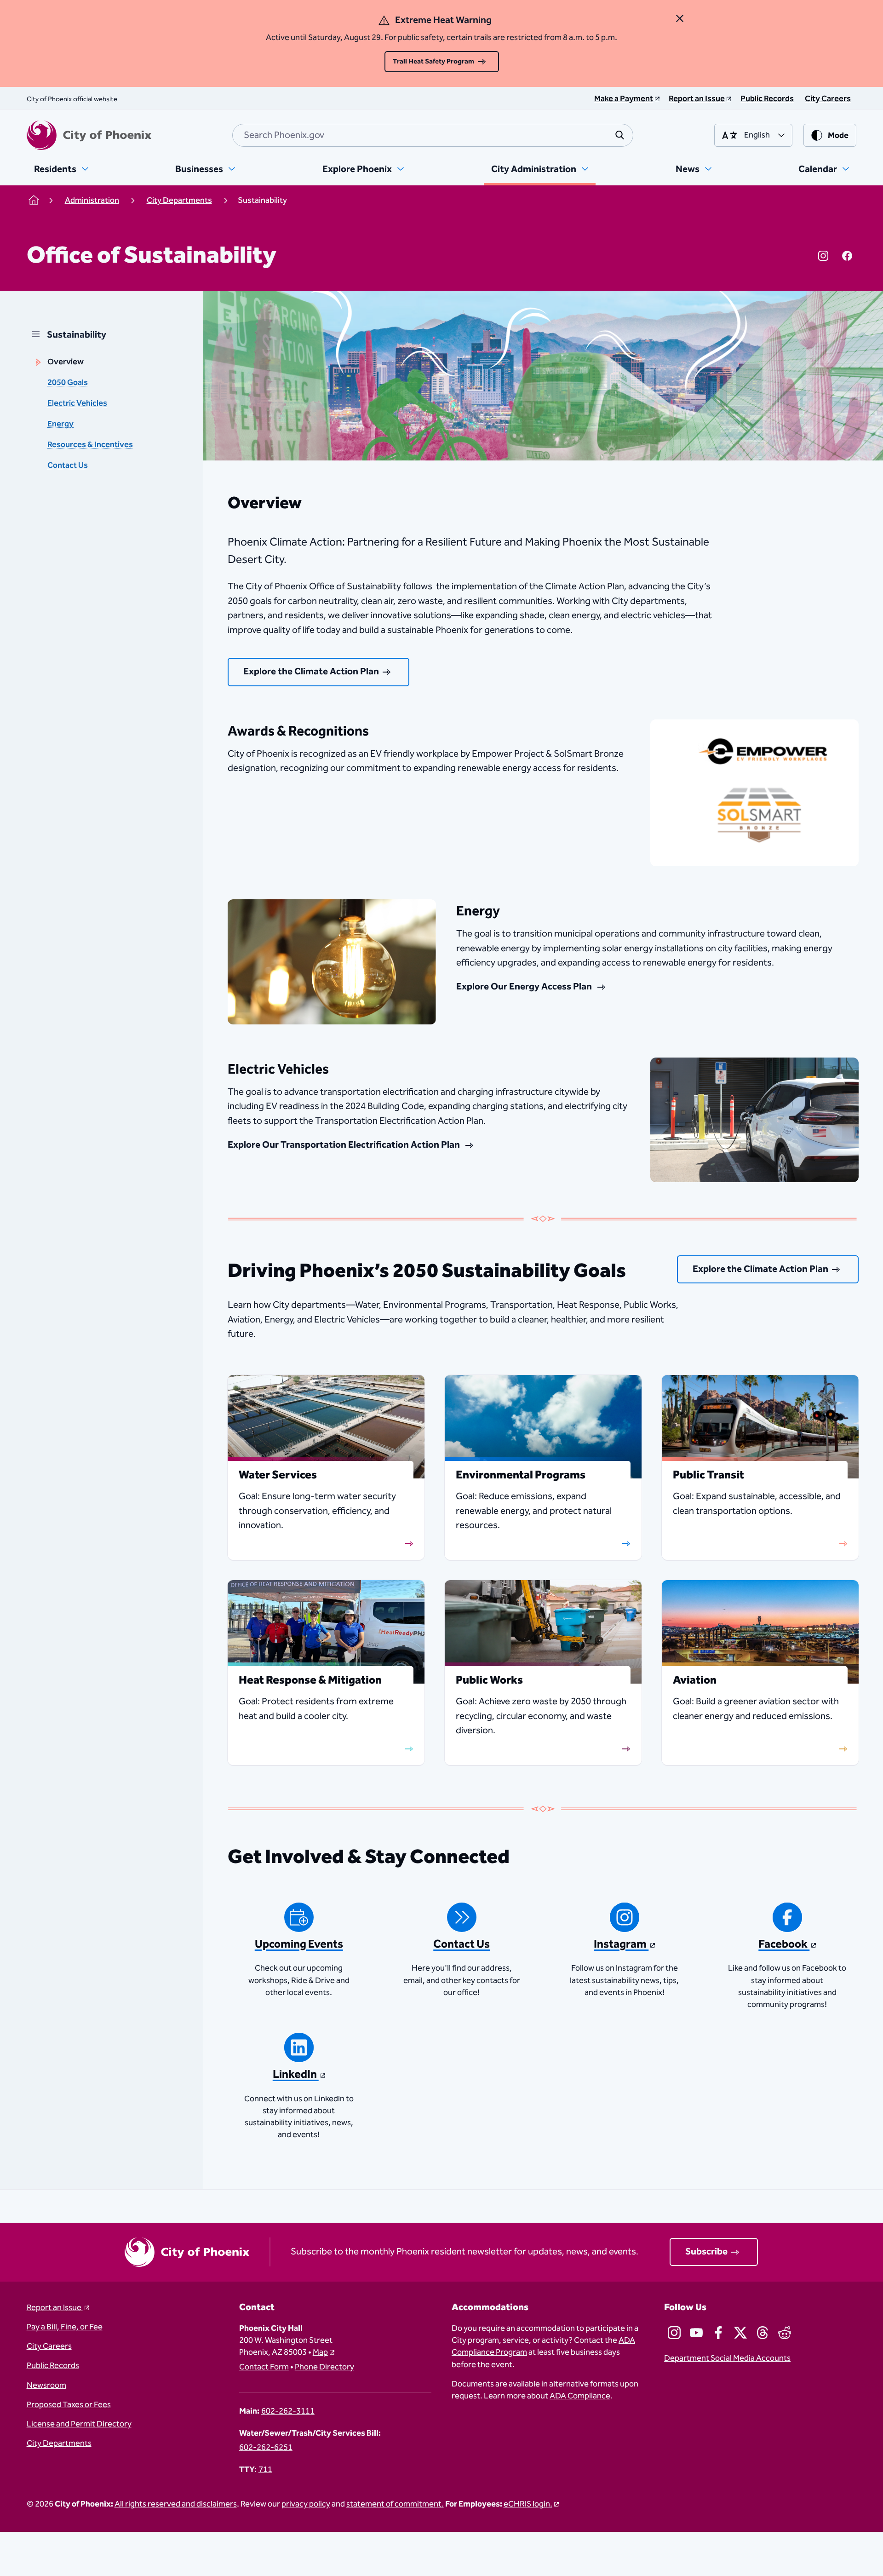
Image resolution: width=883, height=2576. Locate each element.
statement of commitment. (395, 2504)
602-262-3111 (288, 2411)
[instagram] (823, 256)
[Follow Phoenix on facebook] (718, 2333)
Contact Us (68, 466)
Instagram (621, 1944)
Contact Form (264, 2367)
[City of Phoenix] (89, 135)
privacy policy (306, 2504)
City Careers (49, 2346)
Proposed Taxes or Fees (69, 2405)
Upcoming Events (299, 1944)
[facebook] (847, 256)
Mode (838, 136)
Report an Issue (55, 2308)
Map (320, 2352)
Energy (60, 424)
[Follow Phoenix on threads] (763, 2333)
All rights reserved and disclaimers (176, 2504)
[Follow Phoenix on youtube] (696, 2333)
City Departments (59, 2444)
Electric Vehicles (77, 403)
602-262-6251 (266, 2448)
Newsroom (46, 2386)
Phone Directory (324, 2367)
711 (265, 2470)
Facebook (784, 1944)
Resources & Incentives (90, 445)
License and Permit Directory (79, 2424)
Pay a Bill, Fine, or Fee (65, 2327)
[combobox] (433, 135)
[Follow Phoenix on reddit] (785, 2333)
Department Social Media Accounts (727, 2358)
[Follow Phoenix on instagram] (674, 2333)
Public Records (53, 2366)
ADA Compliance (580, 2396)
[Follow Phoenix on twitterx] (740, 2333)
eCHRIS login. (528, 2504)
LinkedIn (296, 2075)
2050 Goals (68, 383)
